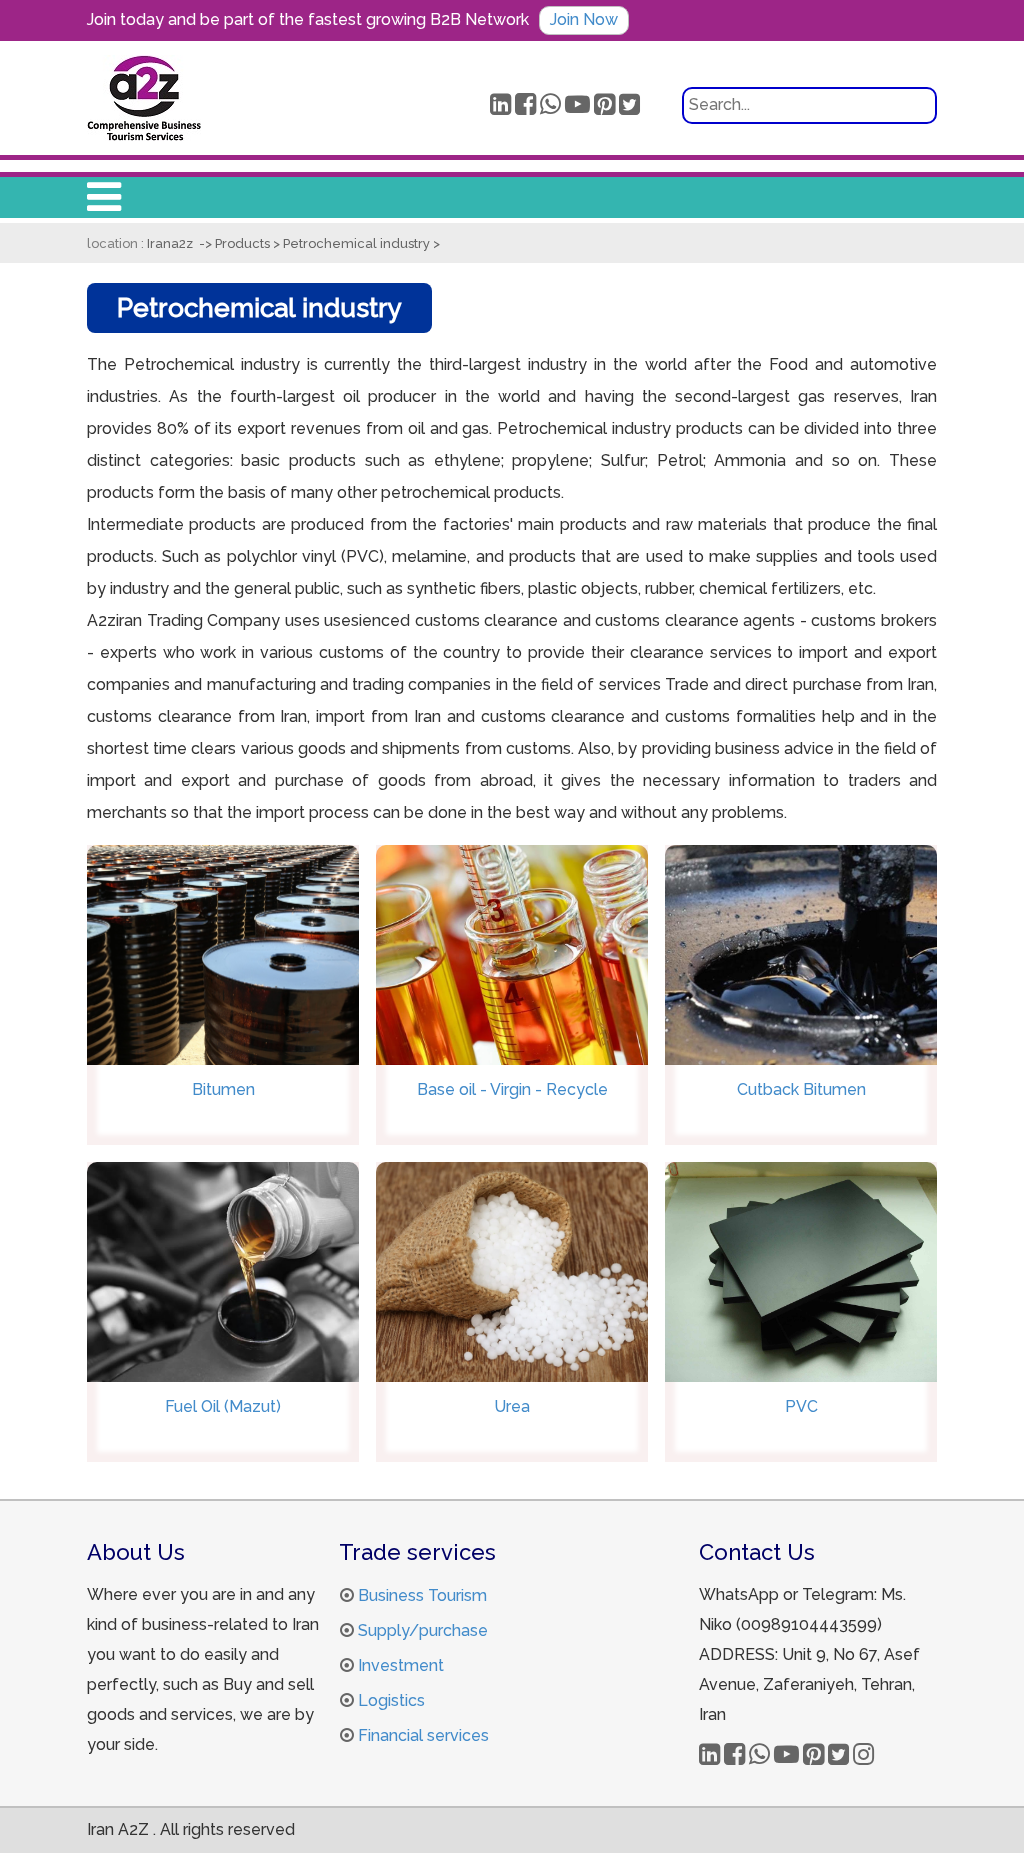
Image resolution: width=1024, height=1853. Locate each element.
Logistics (391, 1700)
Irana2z (170, 243)
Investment (401, 1665)
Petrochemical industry (358, 243)
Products (244, 243)
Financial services (423, 1735)
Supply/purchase (423, 1630)
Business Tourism (422, 1595)
